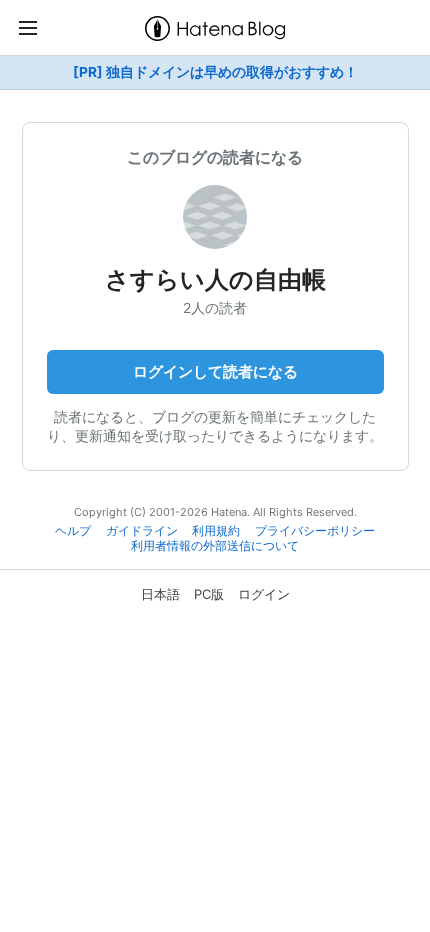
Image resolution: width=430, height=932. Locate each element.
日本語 (160, 594)
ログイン (264, 594)
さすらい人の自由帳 (215, 279)
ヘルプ (73, 531)
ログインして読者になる (215, 371)
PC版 (209, 594)
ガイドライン (142, 531)
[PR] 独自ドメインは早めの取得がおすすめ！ (215, 72)
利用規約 (216, 531)
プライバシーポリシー (315, 531)
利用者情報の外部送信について (215, 546)
